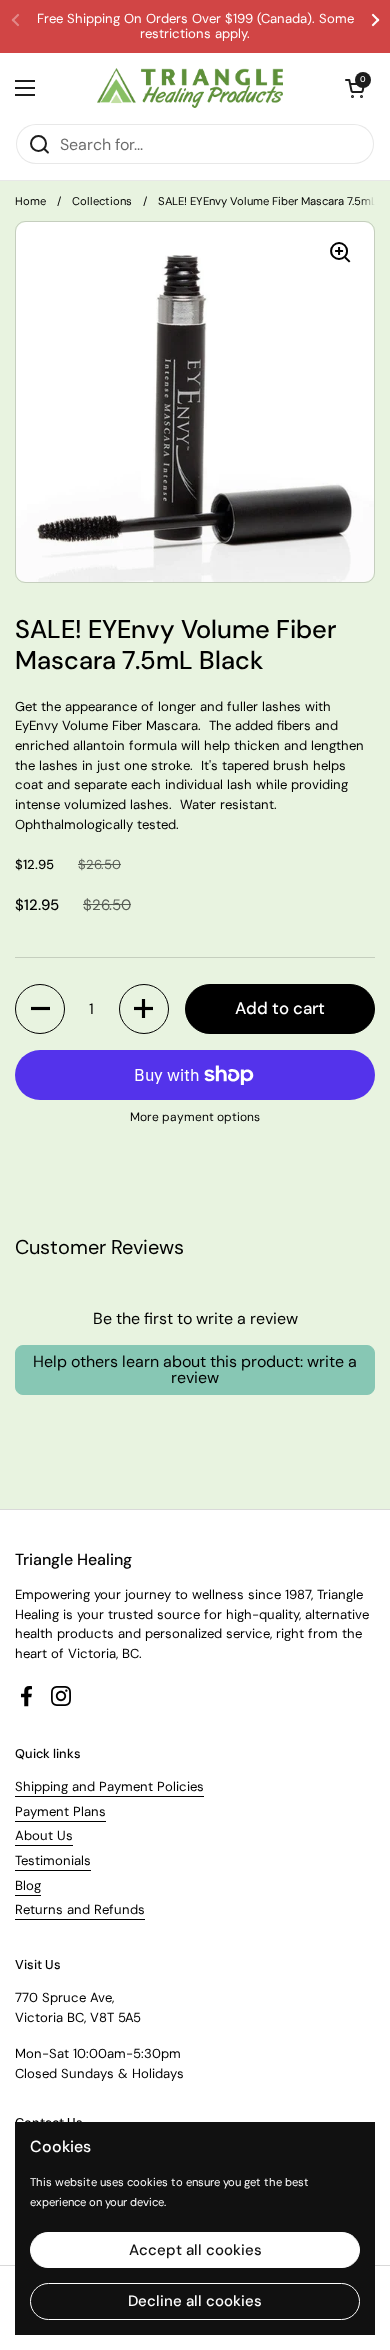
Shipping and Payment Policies (109, 1786)
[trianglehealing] (190, 88)
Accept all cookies (195, 2250)
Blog (28, 1885)
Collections (102, 201)
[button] (40, 1009)
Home (30, 201)
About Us (44, 1835)
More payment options (195, 1117)
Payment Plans (60, 1811)
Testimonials (53, 1860)
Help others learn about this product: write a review (195, 1369)
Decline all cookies (195, 2301)
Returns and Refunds (80, 1909)
